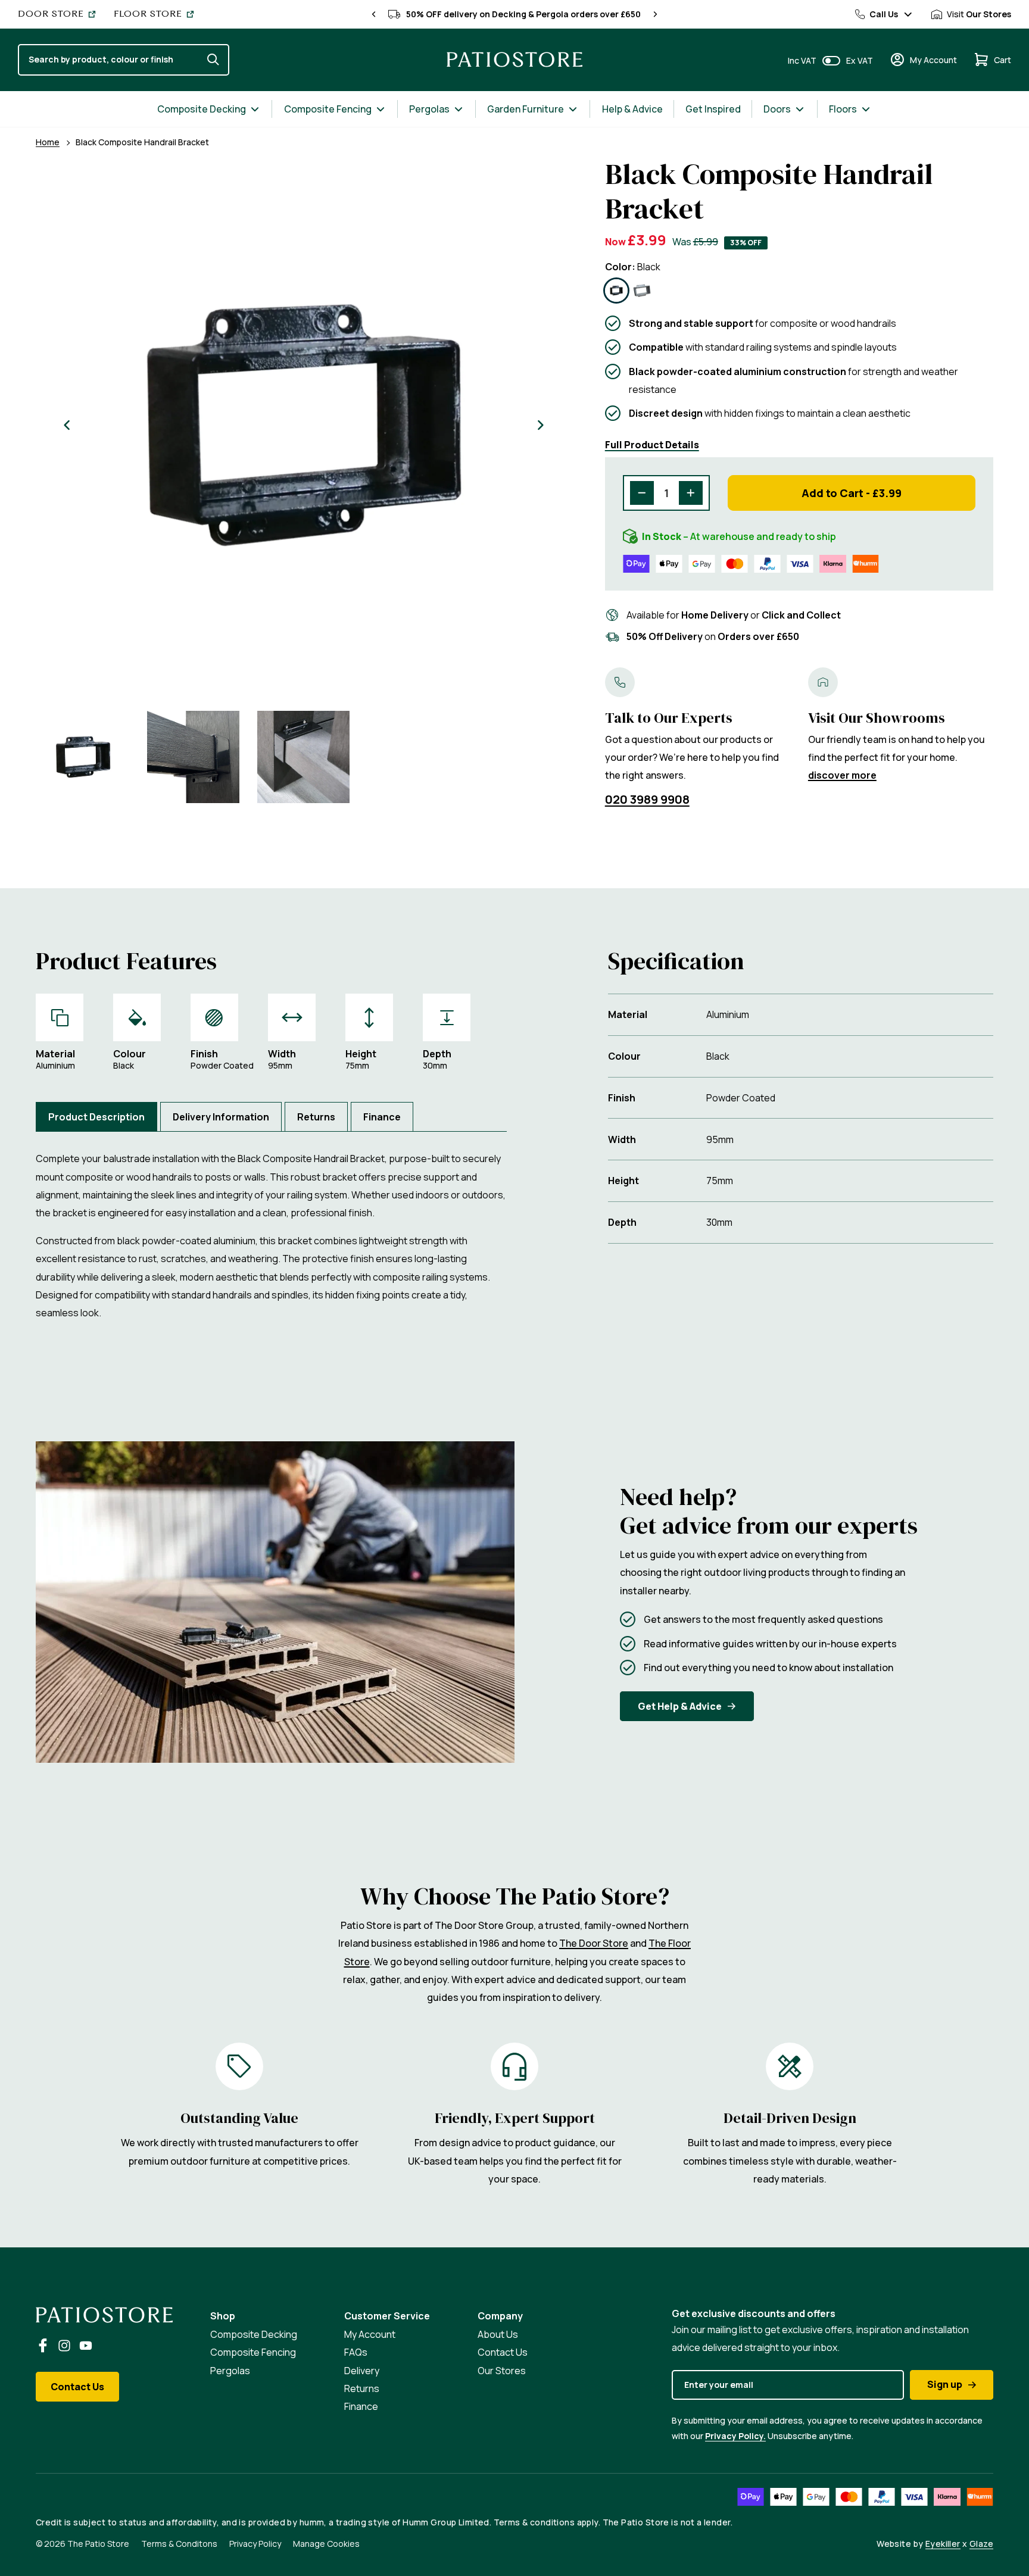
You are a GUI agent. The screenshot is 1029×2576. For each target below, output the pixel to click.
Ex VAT (860, 60)
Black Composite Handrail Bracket (142, 142)
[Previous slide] (374, 14)
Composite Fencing (253, 2352)
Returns (362, 2388)
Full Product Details (652, 445)
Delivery (362, 2371)
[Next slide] (655, 14)
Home (48, 142)
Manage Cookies (326, 2544)
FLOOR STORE (148, 14)
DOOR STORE (51, 14)
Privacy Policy (255, 2544)
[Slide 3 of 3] (303, 757)
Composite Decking (254, 2334)
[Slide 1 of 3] (83, 757)
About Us (498, 2334)
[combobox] (110, 60)
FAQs (356, 2352)
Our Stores (502, 2371)
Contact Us (77, 2387)
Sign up (945, 2384)
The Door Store (594, 1943)
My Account (370, 2334)
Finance (361, 2406)
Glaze (981, 2544)
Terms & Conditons (179, 2544)
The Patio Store (98, 2544)
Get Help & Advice (680, 1706)
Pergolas (230, 2371)
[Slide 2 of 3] (193, 757)
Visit (979, 14)
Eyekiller (943, 2544)
